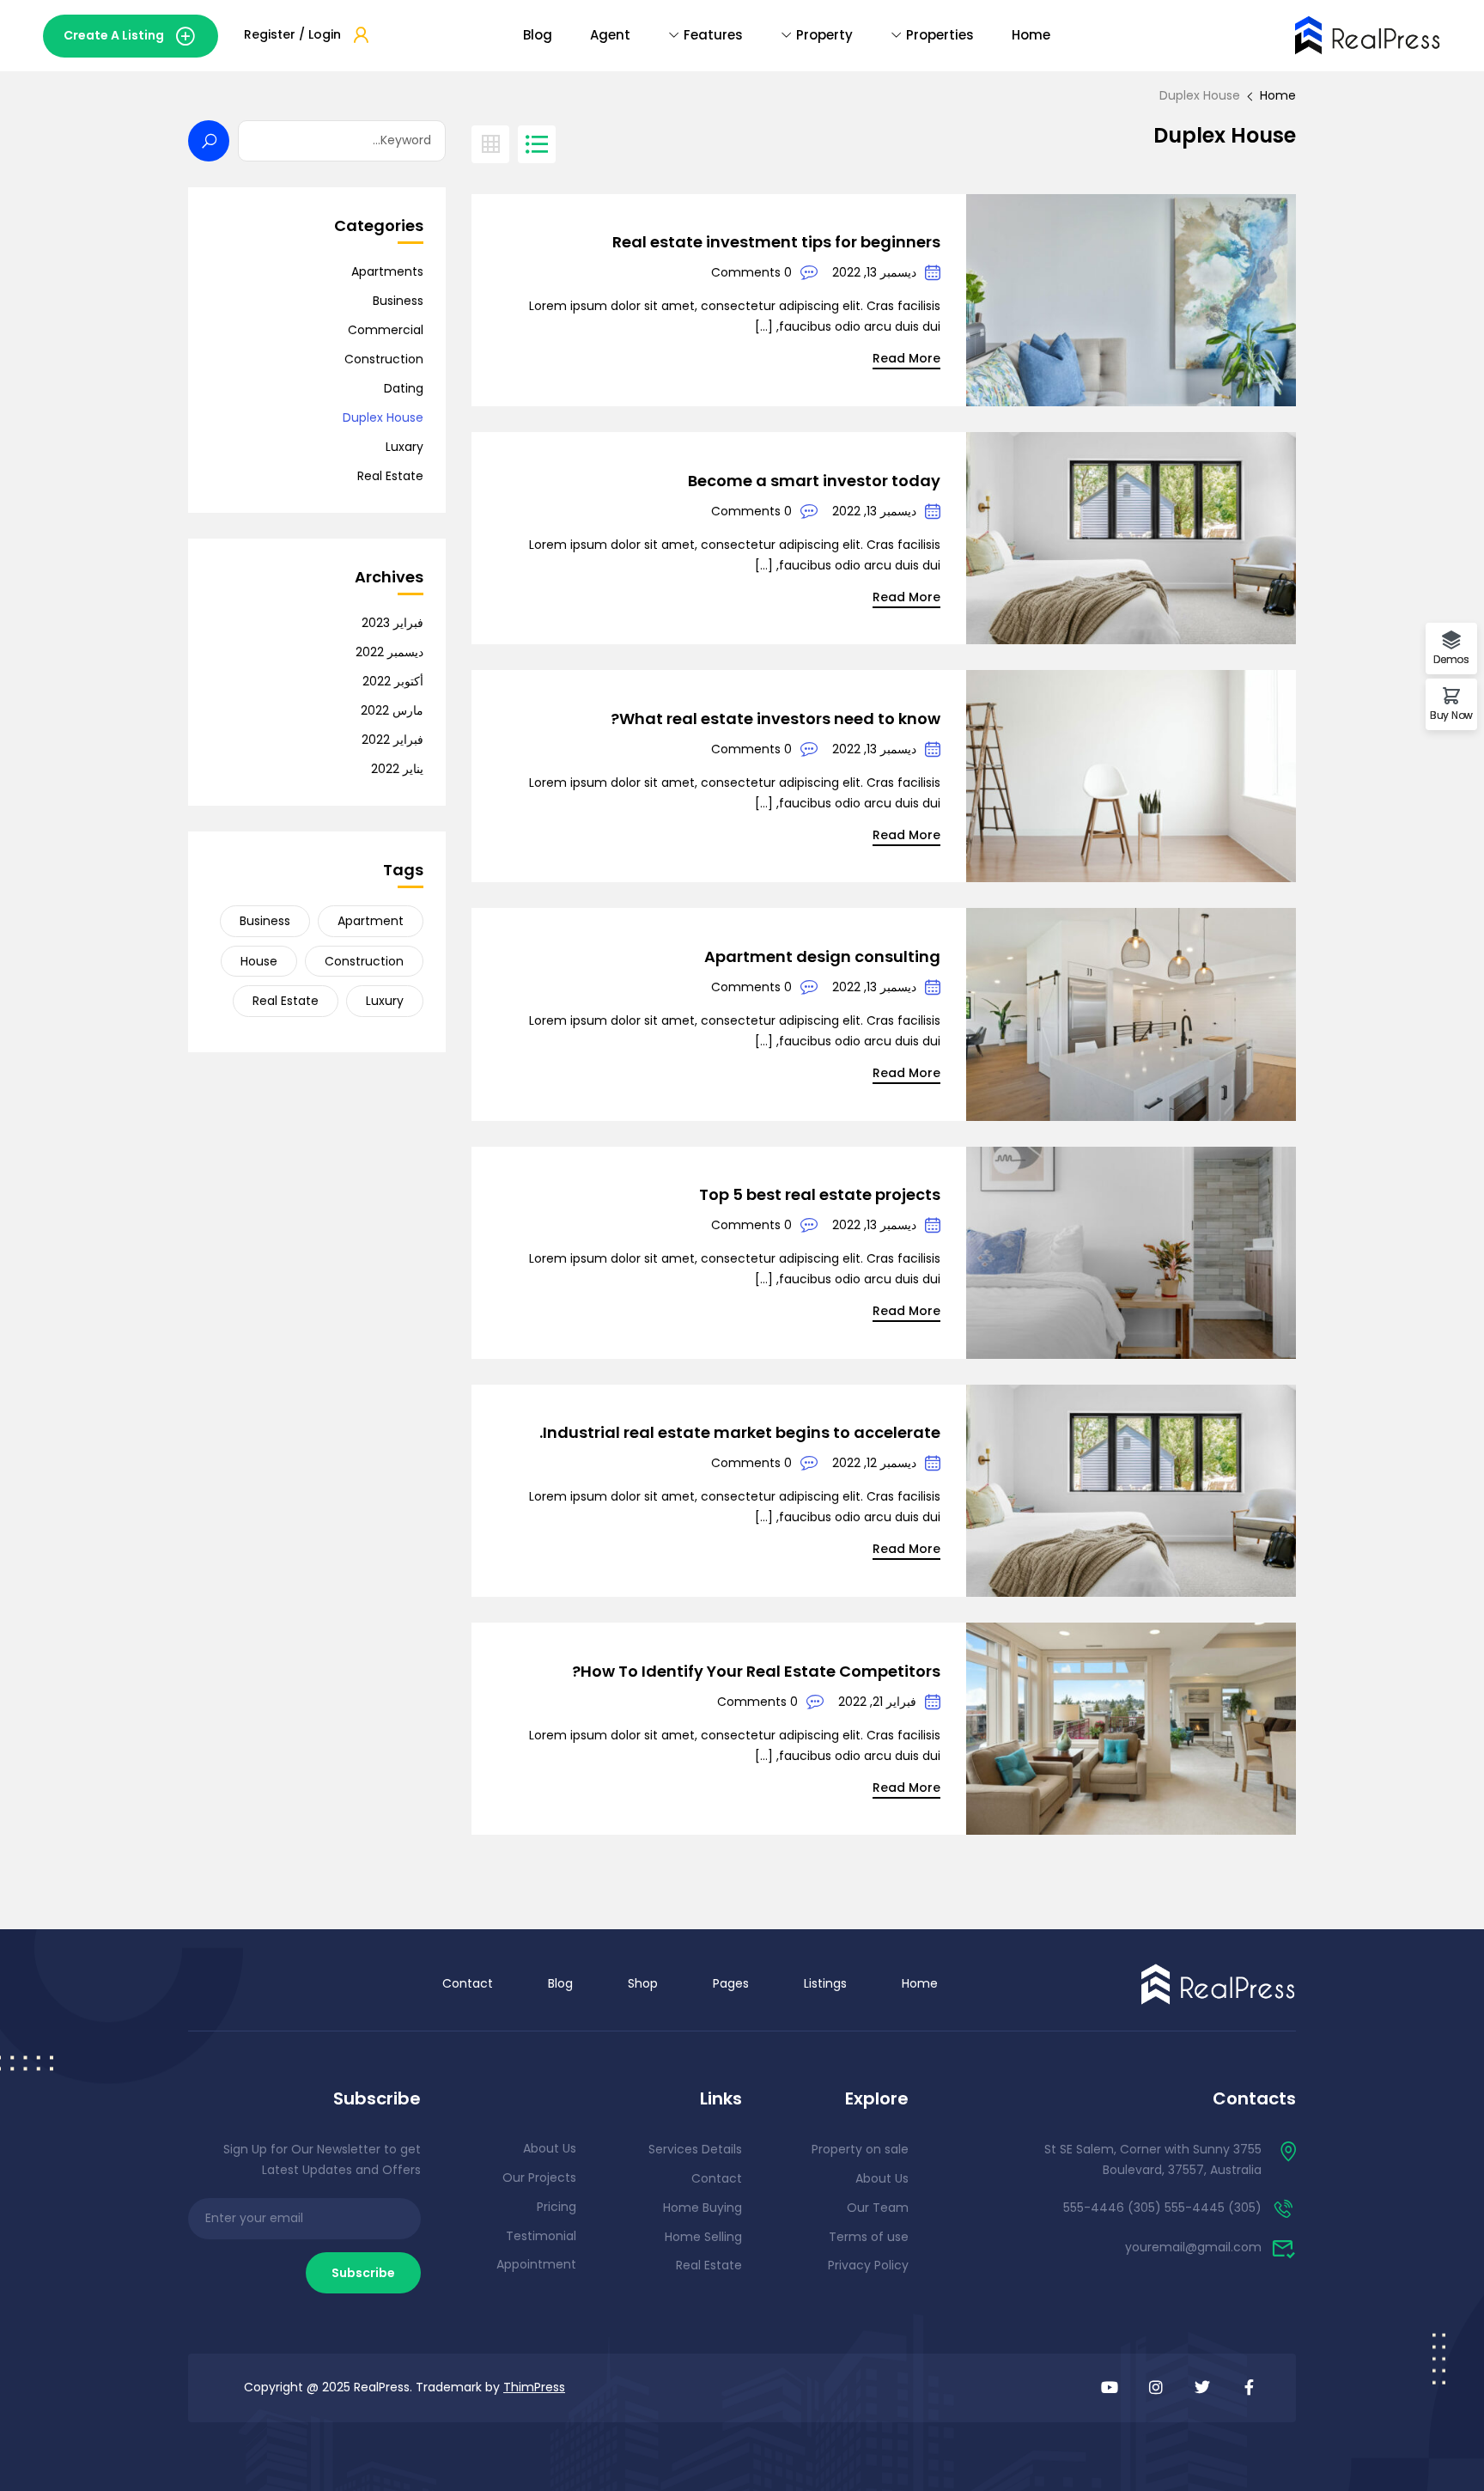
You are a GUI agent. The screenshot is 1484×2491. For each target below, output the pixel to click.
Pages (731, 1983)
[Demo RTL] (1219, 1983)
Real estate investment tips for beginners (776, 242)
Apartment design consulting (822, 956)
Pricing (556, 2207)
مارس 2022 (392, 710)
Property (824, 35)
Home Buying (702, 2208)
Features (713, 35)
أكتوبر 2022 (393, 681)
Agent (610, 35)
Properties (940, 35)
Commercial (386, 330)
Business (398, 301)
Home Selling (703, 2237)
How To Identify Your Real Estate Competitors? (756, 1671)
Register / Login (292, 34)
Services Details (695, 2149)
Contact (468, 1983)
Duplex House (383, 417)
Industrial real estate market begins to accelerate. (740, 1432)
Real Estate (390, 476)
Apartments (387, 271)
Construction (384, 359)
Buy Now (1451, 714)
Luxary (404, 447)
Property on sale (860, 2149)
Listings (825, 1983)
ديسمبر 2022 (389, 652)
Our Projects (539, 2177)
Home (1031, 35)
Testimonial (541, 2236)
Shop (643, 1983)
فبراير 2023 (392, 623)
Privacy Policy (868, 2265)
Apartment (371, 921)
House (259, 961)
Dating (404, 388)
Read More (906, 358)
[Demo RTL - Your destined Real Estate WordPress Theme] (1368, 33)
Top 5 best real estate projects (820, 1194)
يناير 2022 (397, 769)
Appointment (536, 2264)
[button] (131, 36)
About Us (882, 2178)
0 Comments (751, 272)
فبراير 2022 (392, 740)
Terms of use (869, 2237)
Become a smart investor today (814, 481)
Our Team (878, 2208)
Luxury (385, 1001)
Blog (538, 35)
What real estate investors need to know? (775, 719)
